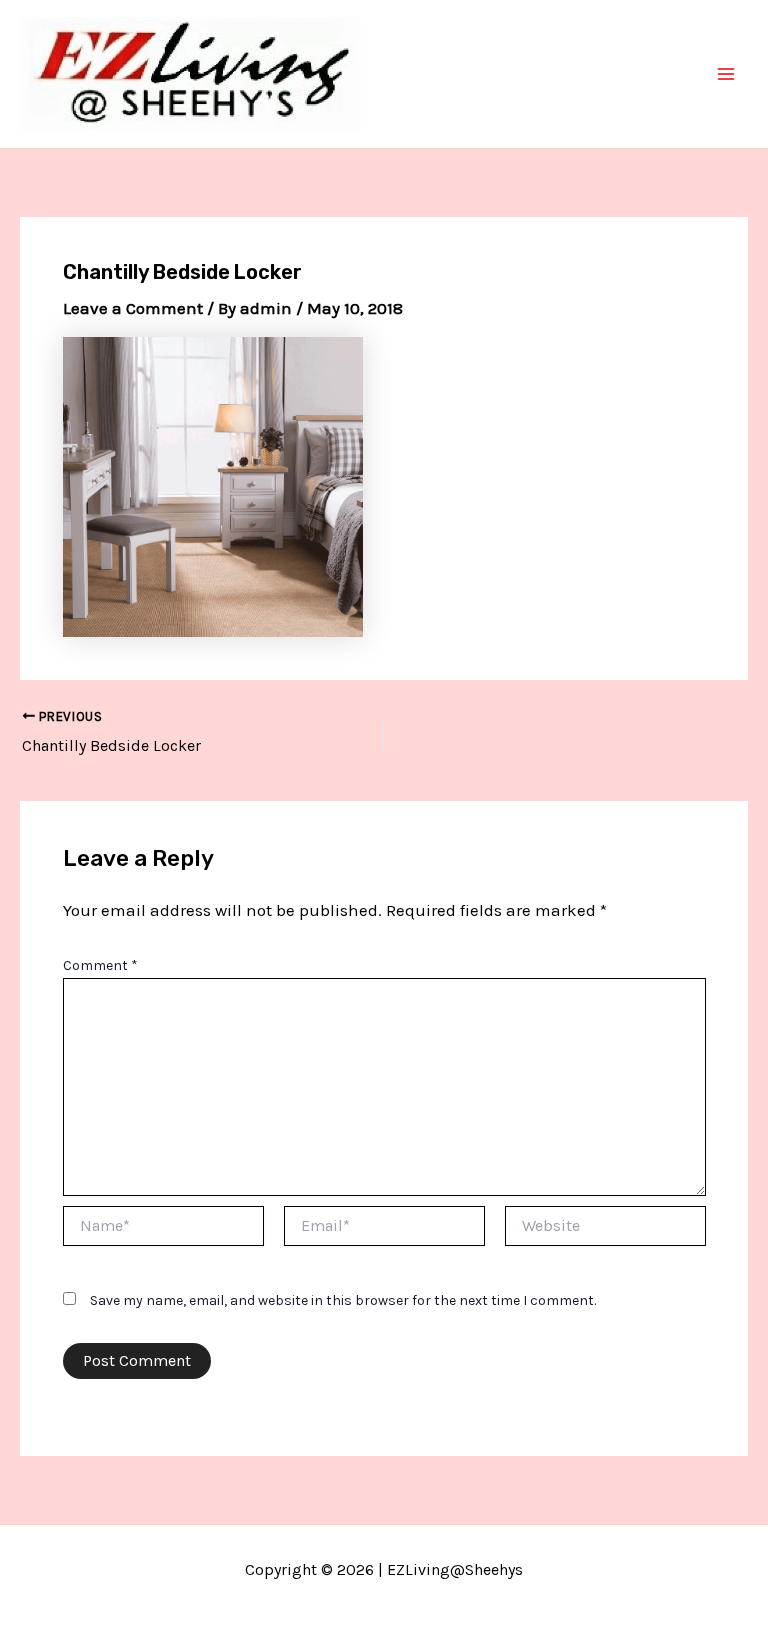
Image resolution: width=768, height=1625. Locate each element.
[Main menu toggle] (726, 74)
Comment (100, 965)
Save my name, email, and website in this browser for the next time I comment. (343, 1300)
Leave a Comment (133, 308)
